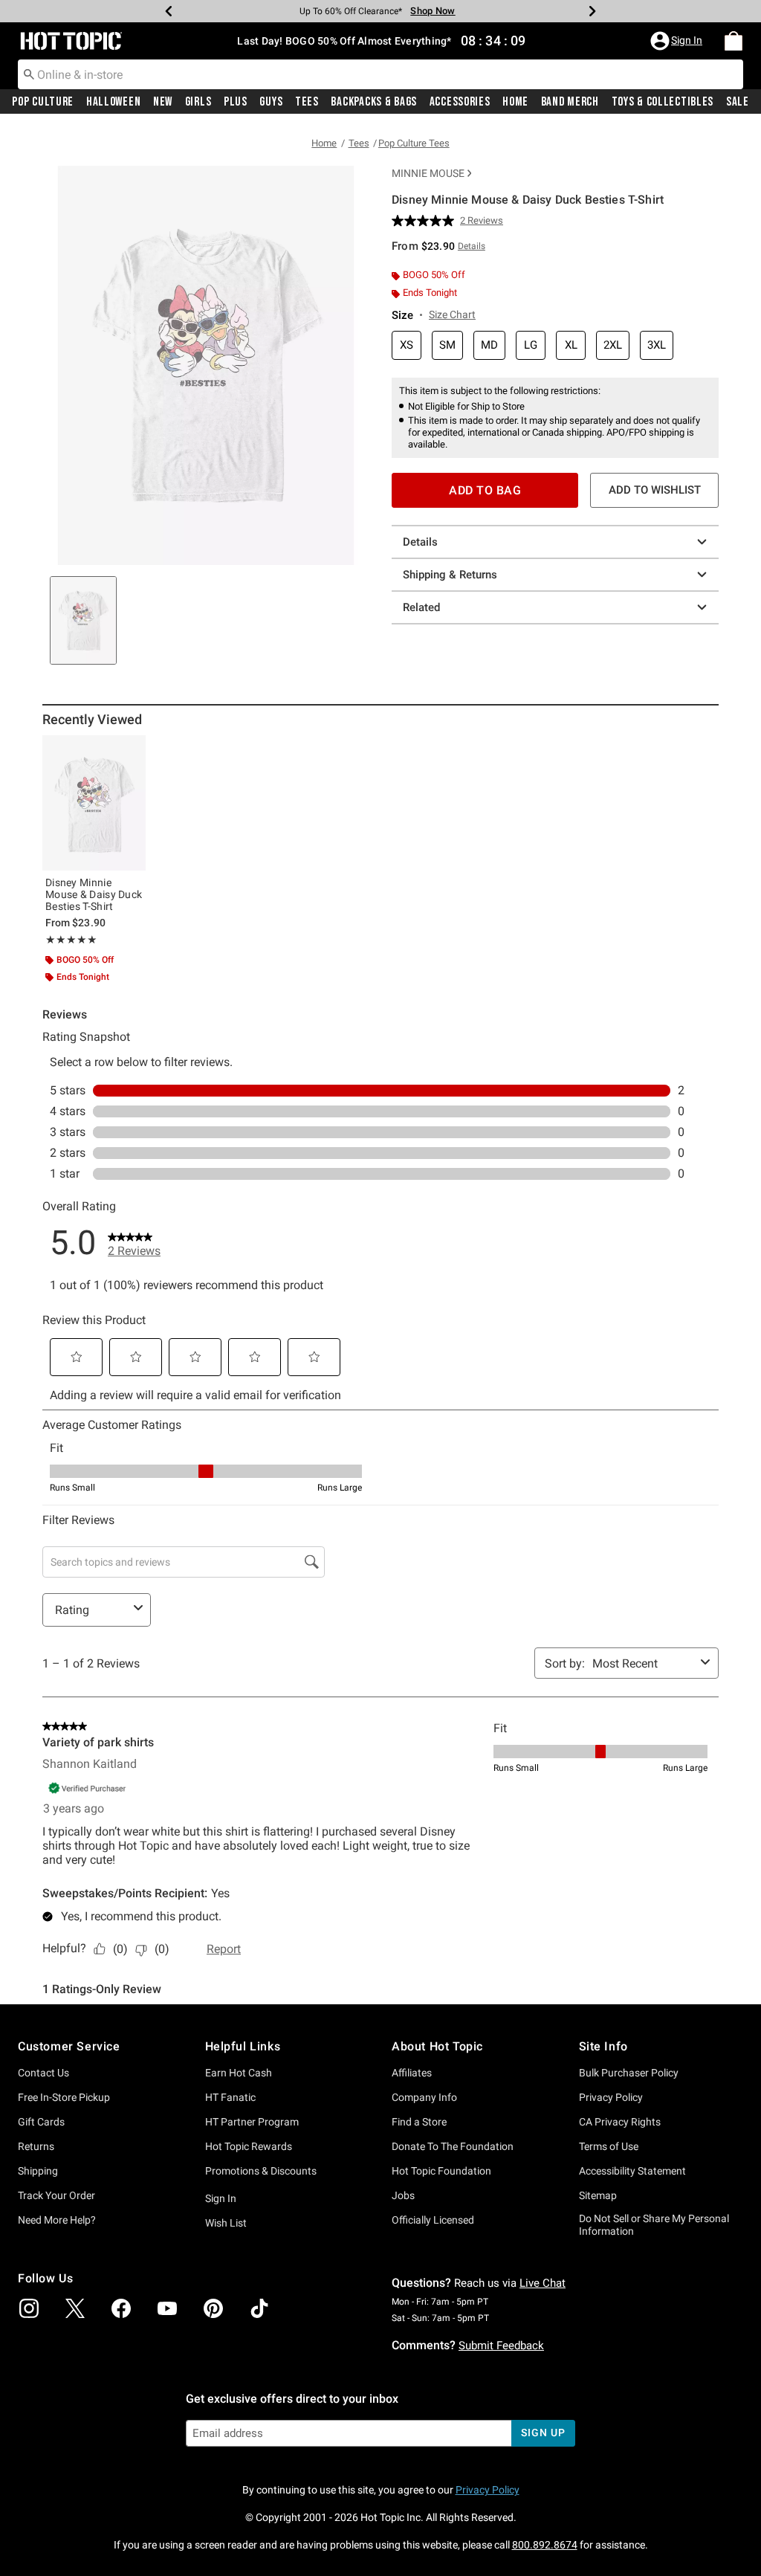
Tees (307, 102)
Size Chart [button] (452, 314)
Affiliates (412, 2073)
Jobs (403, 2195)
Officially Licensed (433, 2220)
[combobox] (380, 74)
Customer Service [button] (69, 2046)
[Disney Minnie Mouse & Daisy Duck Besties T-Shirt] (94, 803)
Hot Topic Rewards (249, 2146)
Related (421, 607)
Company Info (424, 2097)
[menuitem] (734, 41)
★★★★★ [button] (71, 940)
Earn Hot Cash (239, 2073)
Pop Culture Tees (414, 143)
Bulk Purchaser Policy (629, 2073)
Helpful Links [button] (243, 2046)
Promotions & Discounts (261, 2171)
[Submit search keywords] (29, 74)
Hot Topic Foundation (441, 2171)
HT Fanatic (230, 2097)
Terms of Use (609, 2146)
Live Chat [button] (543, 2283)
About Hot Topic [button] (437, 2046)
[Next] (592, 11)
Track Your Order (56, 2195)
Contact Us (43, 2073)
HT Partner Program (252, 2122)
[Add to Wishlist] (131, 750)
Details (420, 542)
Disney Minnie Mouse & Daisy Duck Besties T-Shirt (94, 894)
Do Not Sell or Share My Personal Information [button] (654, 2225)
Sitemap (598, 2195)
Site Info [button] (603, 2046)
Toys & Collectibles (663, 102)
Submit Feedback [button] (501, 2346)
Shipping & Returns (450, 575)
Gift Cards (41, 2122)
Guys (271, 102)
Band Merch (570, 102)
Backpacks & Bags (374, 102)
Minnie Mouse (428, 173)
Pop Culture (43, 102)
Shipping (38, 2171)
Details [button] (472, 246)
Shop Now (433, 11)
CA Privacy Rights (620, 2122)
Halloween (113, 102)
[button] (678, 41)
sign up (543, 2433)
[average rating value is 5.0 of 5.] (426, 221)
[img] (29, 2308)
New (163, 102)
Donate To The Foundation (453, 2146)
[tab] (83, 620)
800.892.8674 (545, 2545)
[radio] (407, 345)
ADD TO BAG (485, 490)
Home (515, 102)
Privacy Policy (611, 2097)
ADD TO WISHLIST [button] (655, 490)
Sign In (221, 2198)
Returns (36, 2146)
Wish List (226, 2223)
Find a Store (419, 2122)
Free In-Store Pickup (64, 2097)
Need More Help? (57, 2220)
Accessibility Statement (632, 2171)
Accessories (460, 102)
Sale (738, 102)
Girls (198, 102)
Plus (236, 102)
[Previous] (169, 11)
